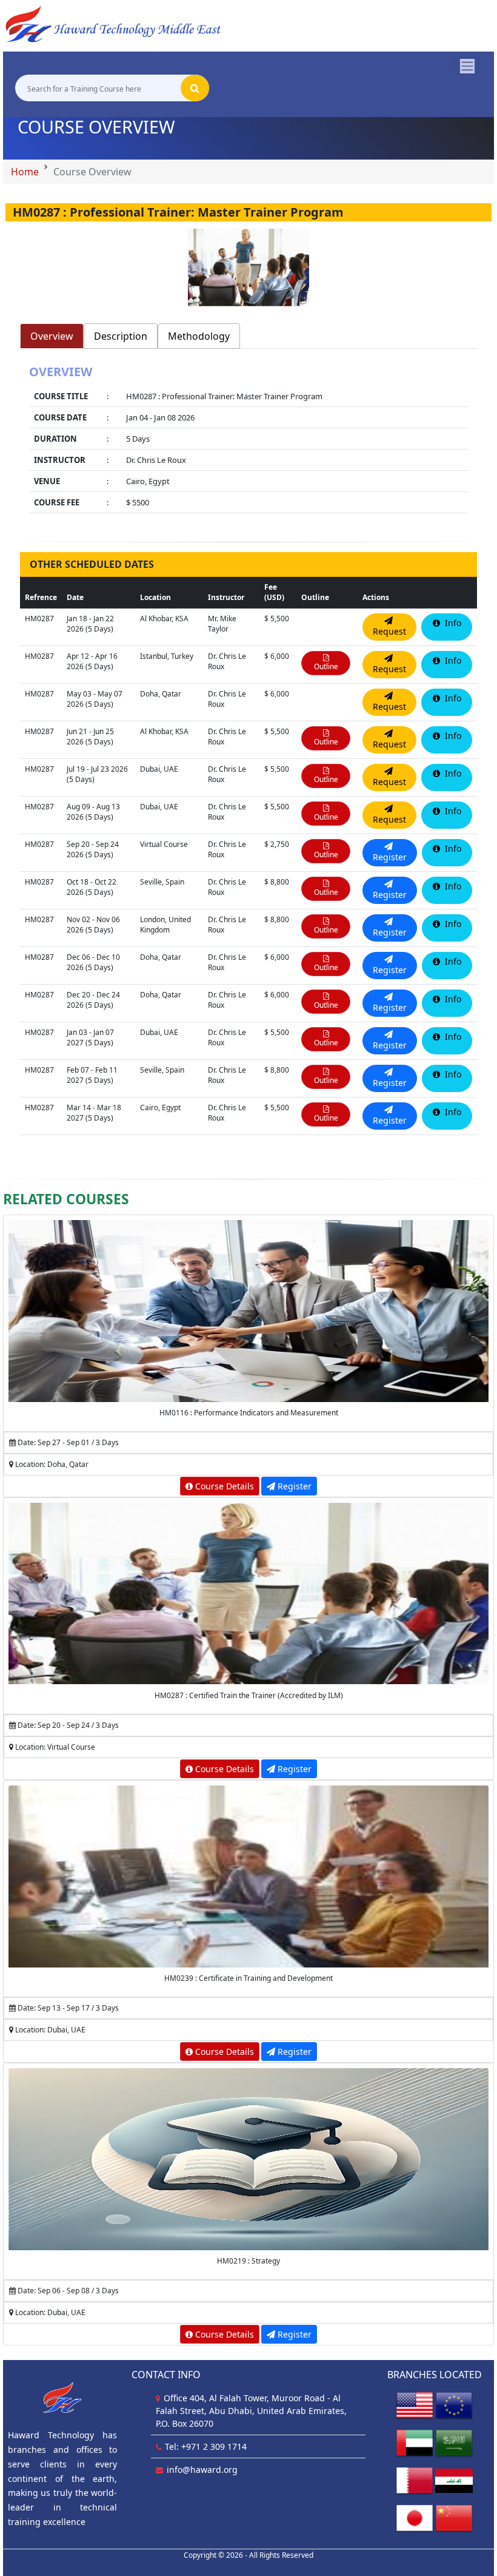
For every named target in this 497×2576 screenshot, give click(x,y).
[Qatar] (415, 2480)
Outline (326, 666)
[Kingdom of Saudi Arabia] (454, 2442)
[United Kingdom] (454, 2405)
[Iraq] (454, 2480)
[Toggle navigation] (467, 66)
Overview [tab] (52, 336)
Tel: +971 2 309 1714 (206, 2446)
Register (293, 1486)
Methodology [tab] (199, 336)
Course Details (223, 1486)
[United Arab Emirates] (415, 2442)
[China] (454, 2517)
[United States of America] (415, 2405)
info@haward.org (202, 2470)
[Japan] (415, 2517)
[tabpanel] (248, 440)
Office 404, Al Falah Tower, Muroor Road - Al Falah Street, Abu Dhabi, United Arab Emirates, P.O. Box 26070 (251, 2411)
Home (25, 172)
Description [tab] (121, 336)
